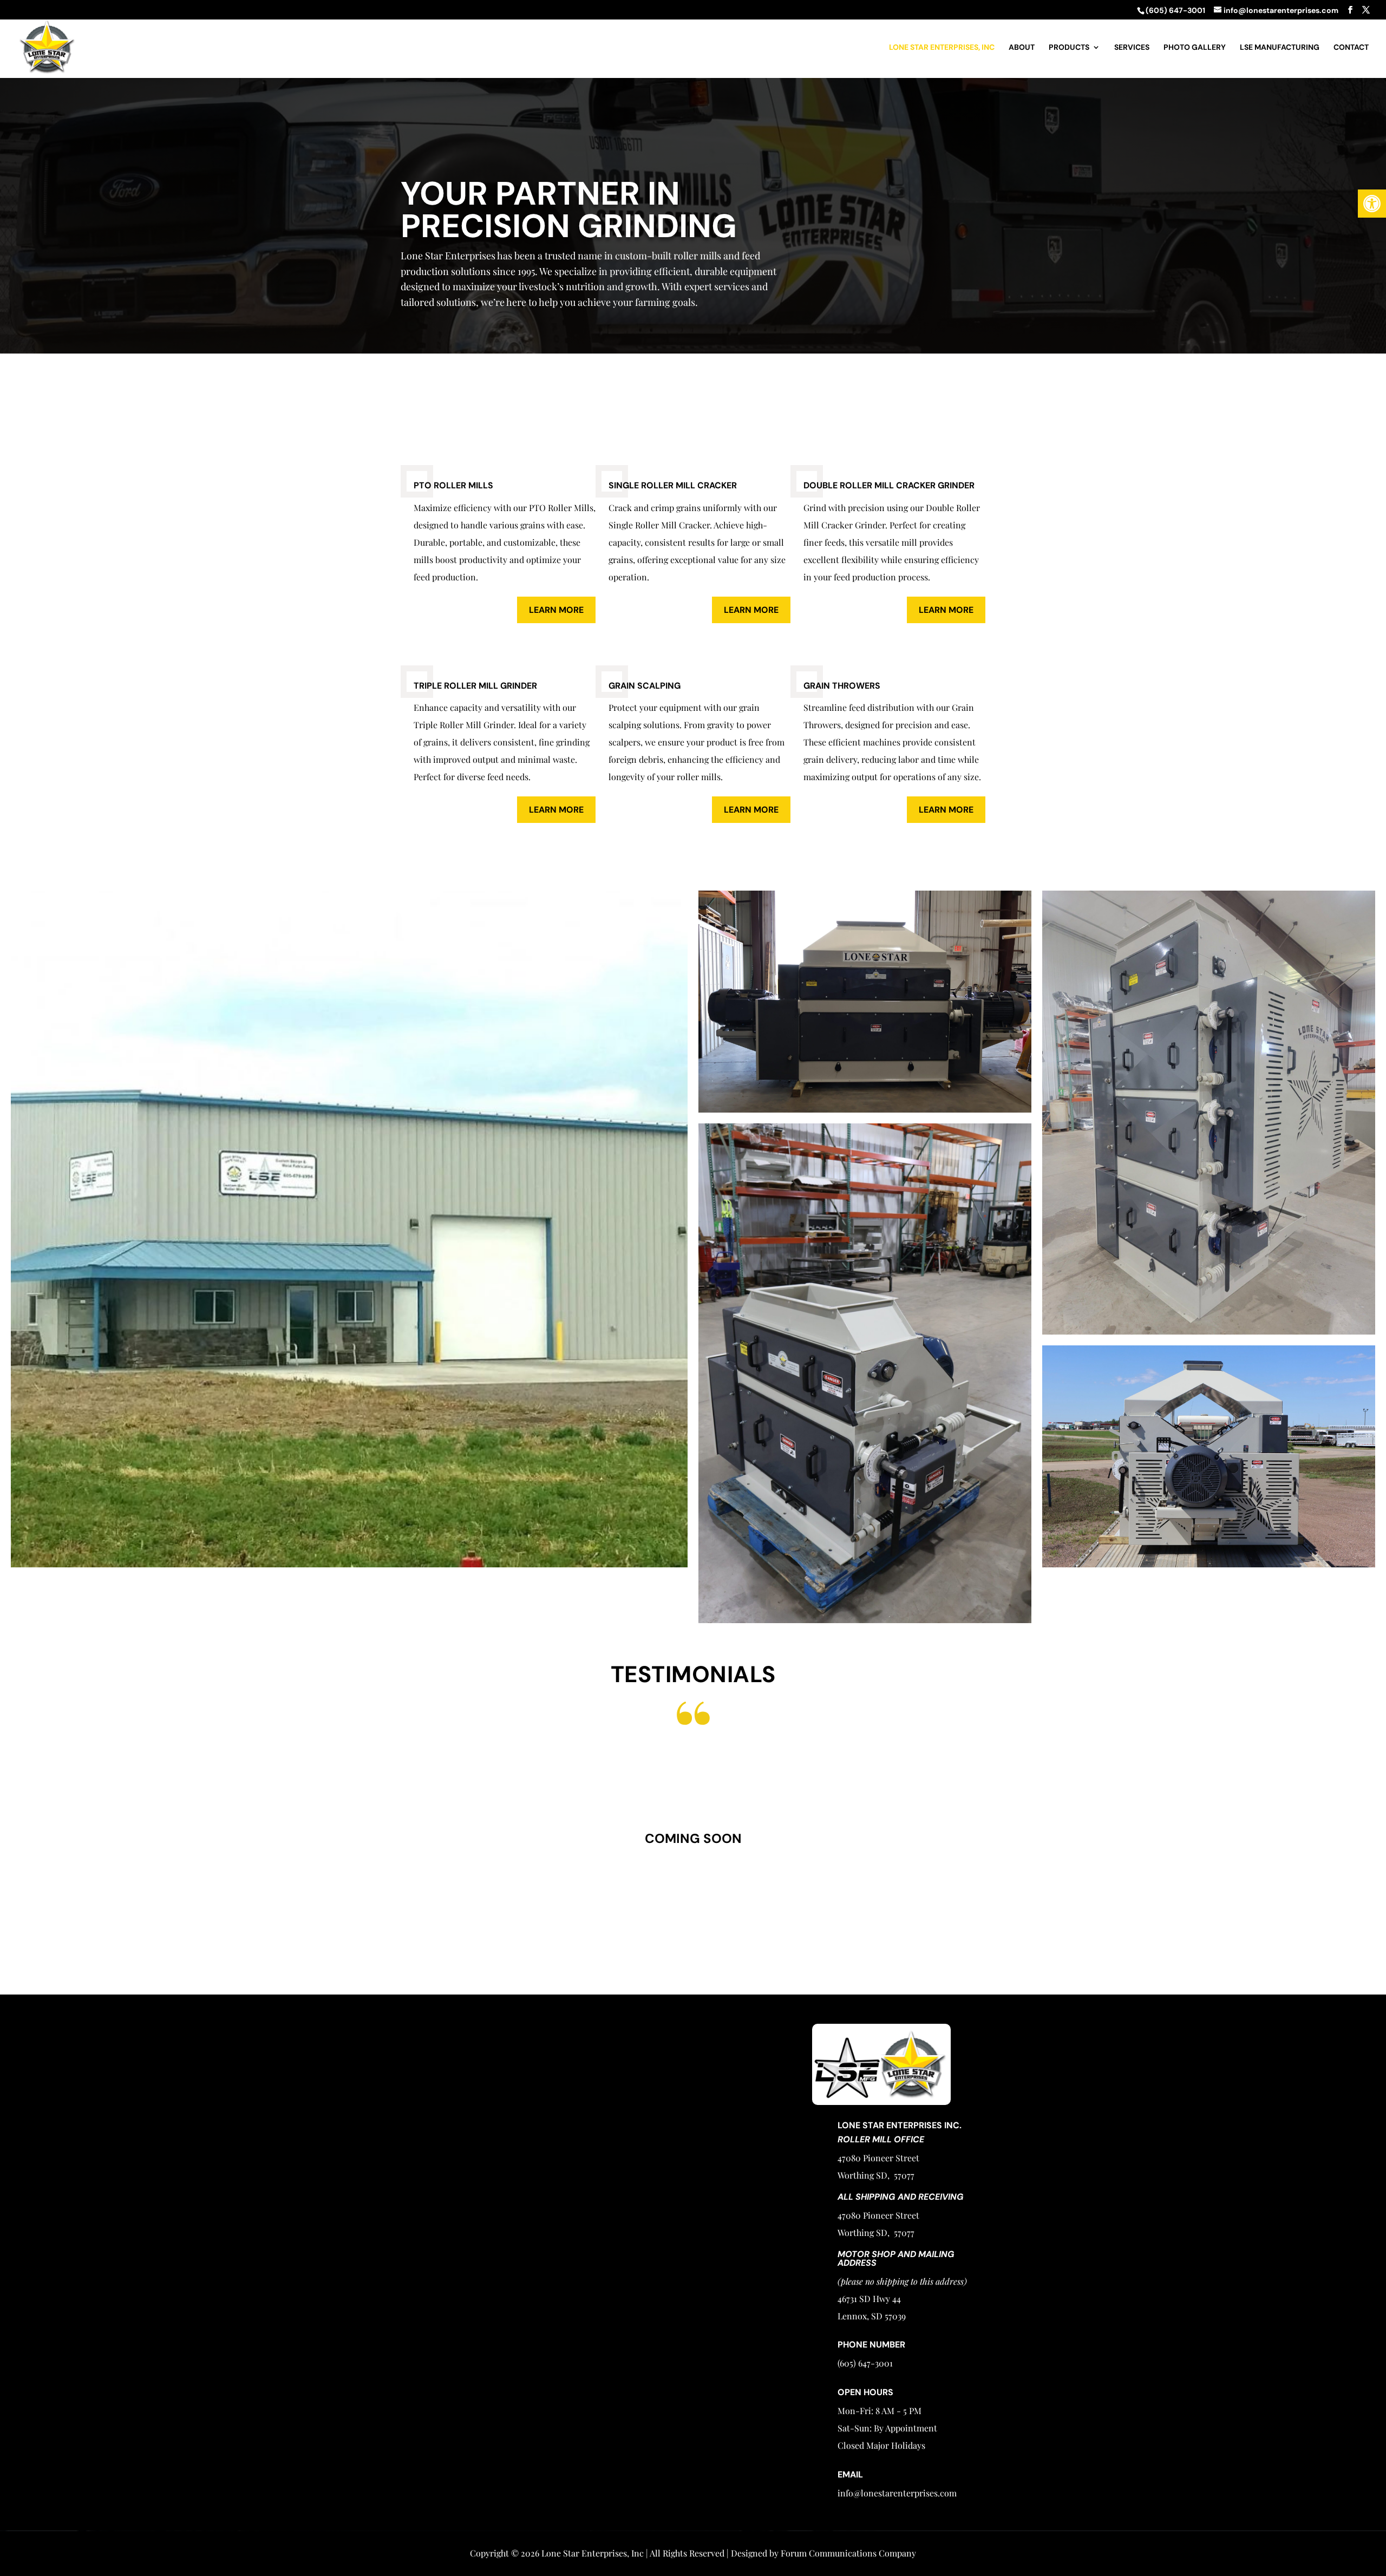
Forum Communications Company (848, 2553)
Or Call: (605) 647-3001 (1315, 159)
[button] (1372, 204)
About (1022, 48)
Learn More (556, 610)
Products (1069, 48)
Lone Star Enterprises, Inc (942, 48)
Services (1132, 48)
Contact (1351, 48)
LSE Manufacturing (1280, 48)
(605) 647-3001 (889, 1942)
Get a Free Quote (1005, 114)
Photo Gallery (1195, 48)
